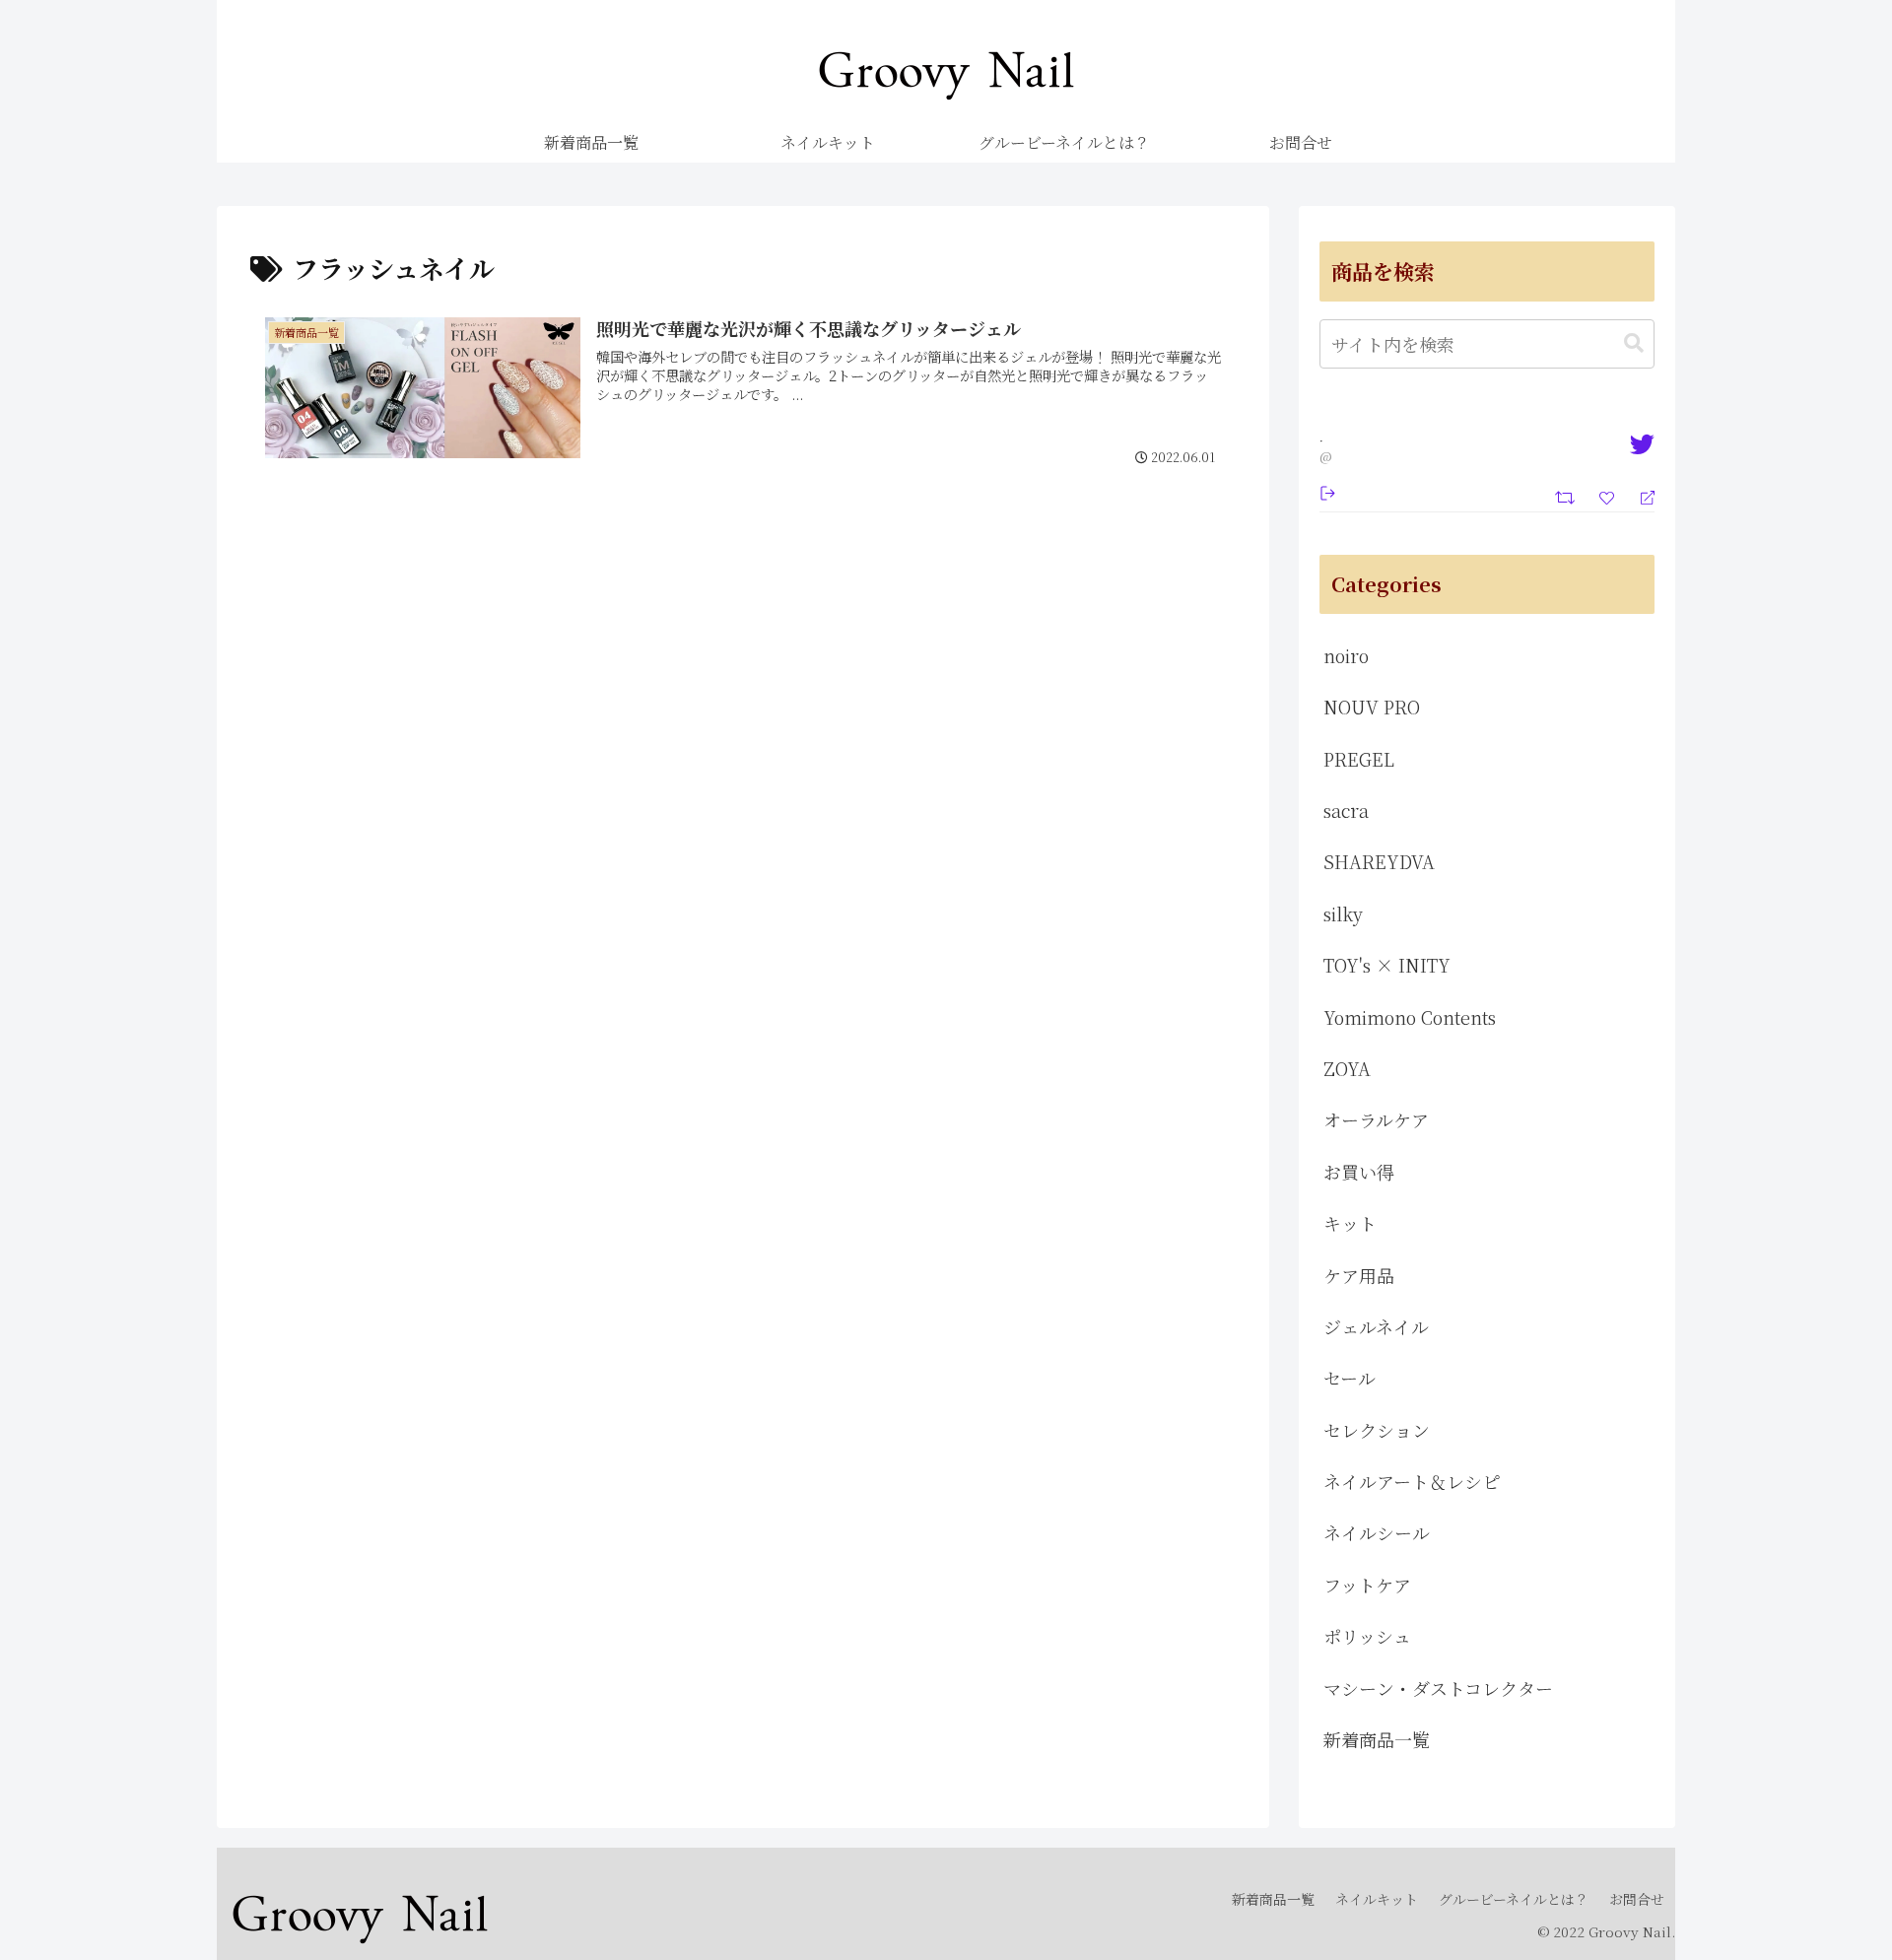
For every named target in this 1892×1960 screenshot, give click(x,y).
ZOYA (1347, 1068)
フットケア (1367, 1585)
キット (1350, 1223)
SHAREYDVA (1379, 861)
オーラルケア (1376, 1119)
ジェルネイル (1376, 1326)
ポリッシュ (1367, 1636)
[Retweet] (1567, 495)
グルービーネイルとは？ (1514, 1899)
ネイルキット (1377, 1899)
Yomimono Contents (1410, 1017)
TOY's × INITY (1387, 965)
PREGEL (1359, 759)
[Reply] (1639, 496)
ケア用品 (1359, 1275)
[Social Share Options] (1328, 491)
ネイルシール (1377, 1532)
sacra (1346, 810)
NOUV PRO (1372, 707)
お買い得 (1359, 1172)
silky (1343, 913)
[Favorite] (1609, 496)
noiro (1346, 655)
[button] (1634, 343)
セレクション (1377, 1430)
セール (1350, 1378)
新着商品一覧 (1377, 1739)
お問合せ (1637, 1899)
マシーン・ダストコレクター (1438, 1688)
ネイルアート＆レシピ (1412, 1481)
